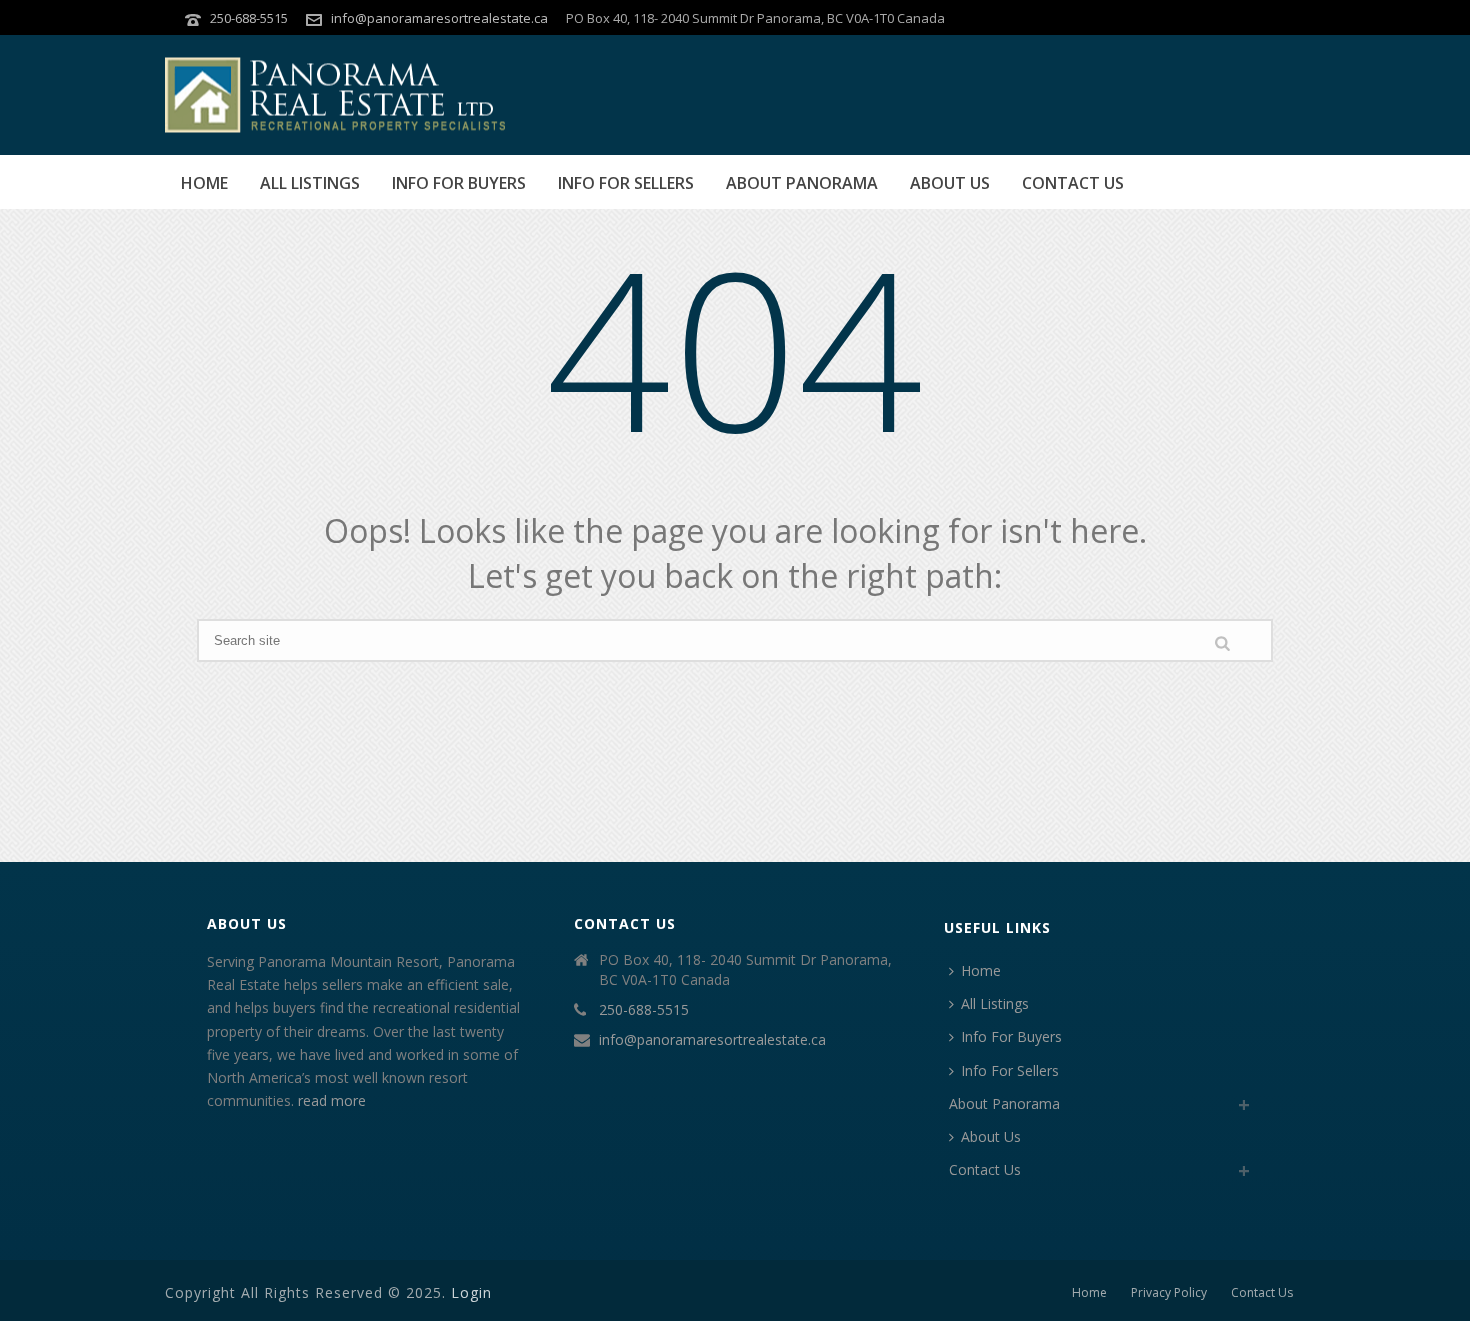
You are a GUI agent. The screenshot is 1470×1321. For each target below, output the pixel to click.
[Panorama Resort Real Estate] (335, 95)
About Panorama (802, 183)
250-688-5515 (249, 18)
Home (204, 183)
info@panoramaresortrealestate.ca (439, 18)
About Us (950, 183)
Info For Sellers (626, 183)
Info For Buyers (459, 183)
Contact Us (1073, 183)
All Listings (310, 183)
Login (471, 1292)
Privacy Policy (1169, 1293)
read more (332, 1100)
